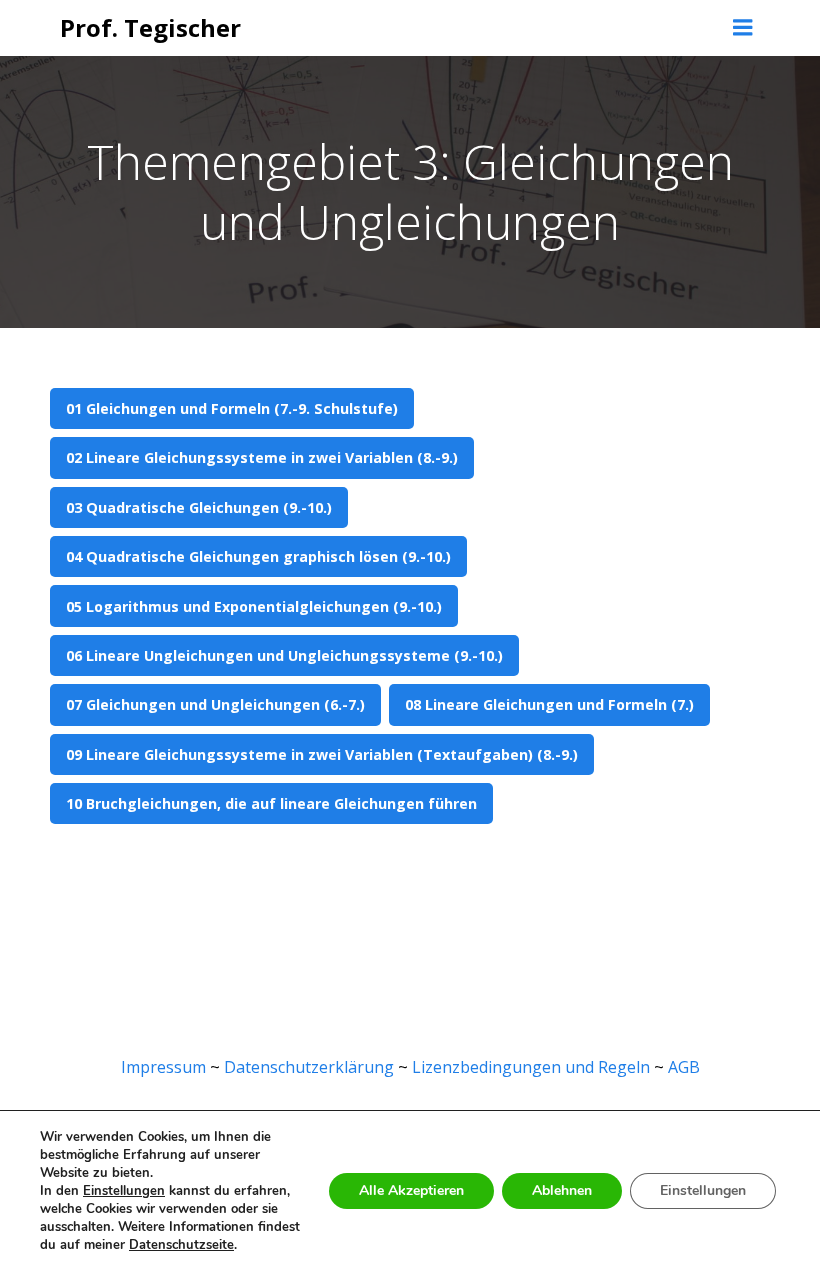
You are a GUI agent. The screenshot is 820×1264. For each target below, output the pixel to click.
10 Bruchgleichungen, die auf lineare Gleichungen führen (271, 803)
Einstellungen (703, 1190)
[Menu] (743, 28)
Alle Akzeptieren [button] (411, 1190)
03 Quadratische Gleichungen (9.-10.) (199, 507)
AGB (684, 1067)
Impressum (163, 1067)
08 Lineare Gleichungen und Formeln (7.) (549, 704)
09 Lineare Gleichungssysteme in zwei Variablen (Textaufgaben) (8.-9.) (322, 754)
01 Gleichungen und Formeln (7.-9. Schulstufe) (232, 408)
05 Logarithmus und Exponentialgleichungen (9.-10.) (254, 606)
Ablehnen (562, 1190)
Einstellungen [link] (124, 1191)
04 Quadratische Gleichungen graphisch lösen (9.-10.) (258, 556)
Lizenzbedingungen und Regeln (531, 1067)
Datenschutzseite (181, 1245)
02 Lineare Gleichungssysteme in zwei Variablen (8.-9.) (262, 457)
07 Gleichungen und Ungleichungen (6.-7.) (215, 704)
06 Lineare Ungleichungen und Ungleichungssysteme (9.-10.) (284, 655)
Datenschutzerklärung (309, 1067)
